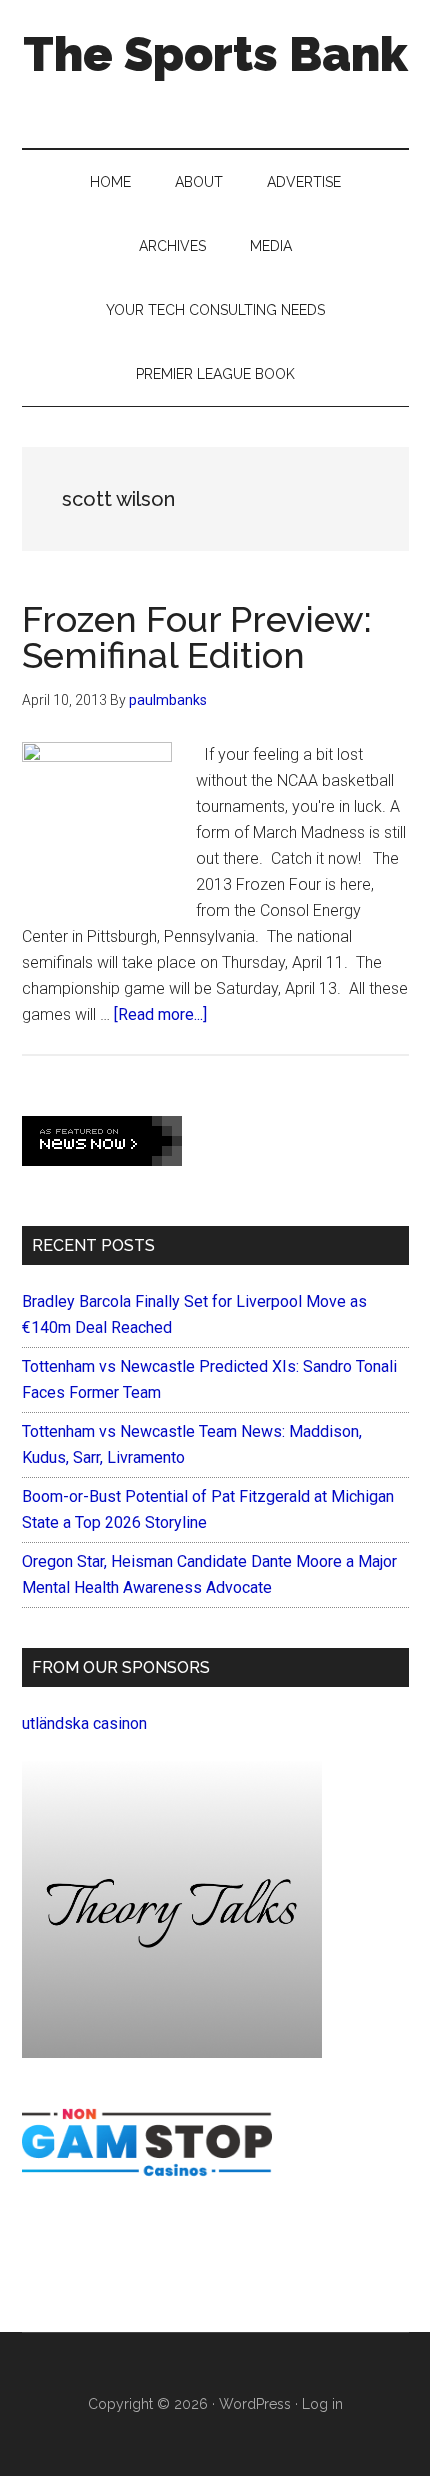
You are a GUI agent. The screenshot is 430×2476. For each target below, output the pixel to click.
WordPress (255, 2404)
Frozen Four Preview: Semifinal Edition (197, 637)
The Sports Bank (215, 54)
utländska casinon (84, 1723)
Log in (322, 2404)
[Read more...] (160, 1014)
